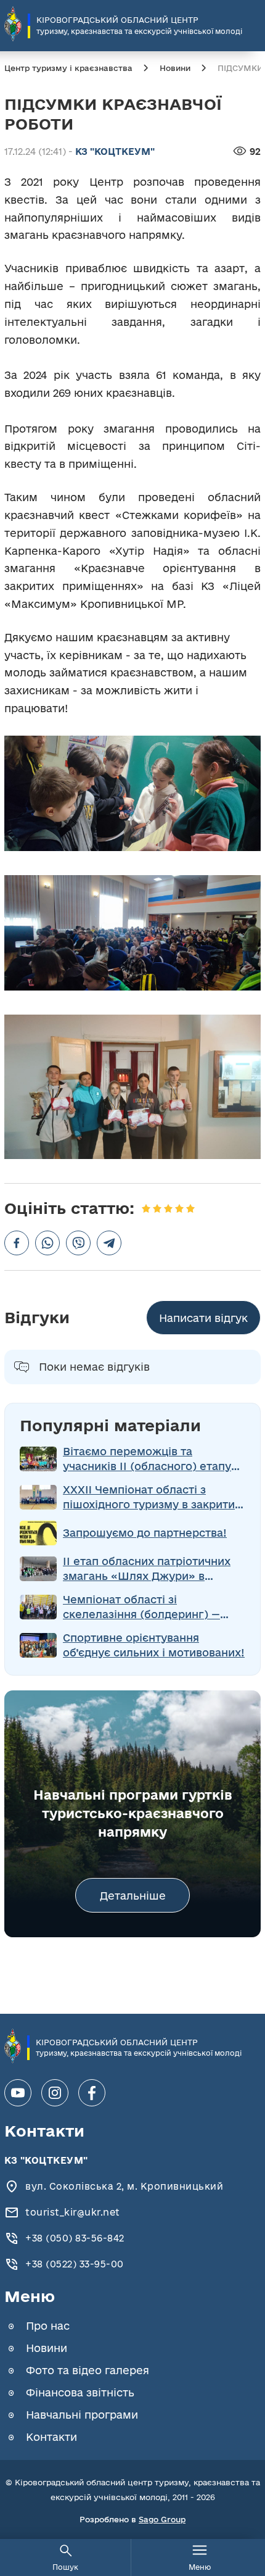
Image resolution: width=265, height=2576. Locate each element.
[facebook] (92, 2093)
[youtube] (18, 2093)
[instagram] (55, 2093)
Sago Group (162, 2519)
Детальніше (133, 1896)
